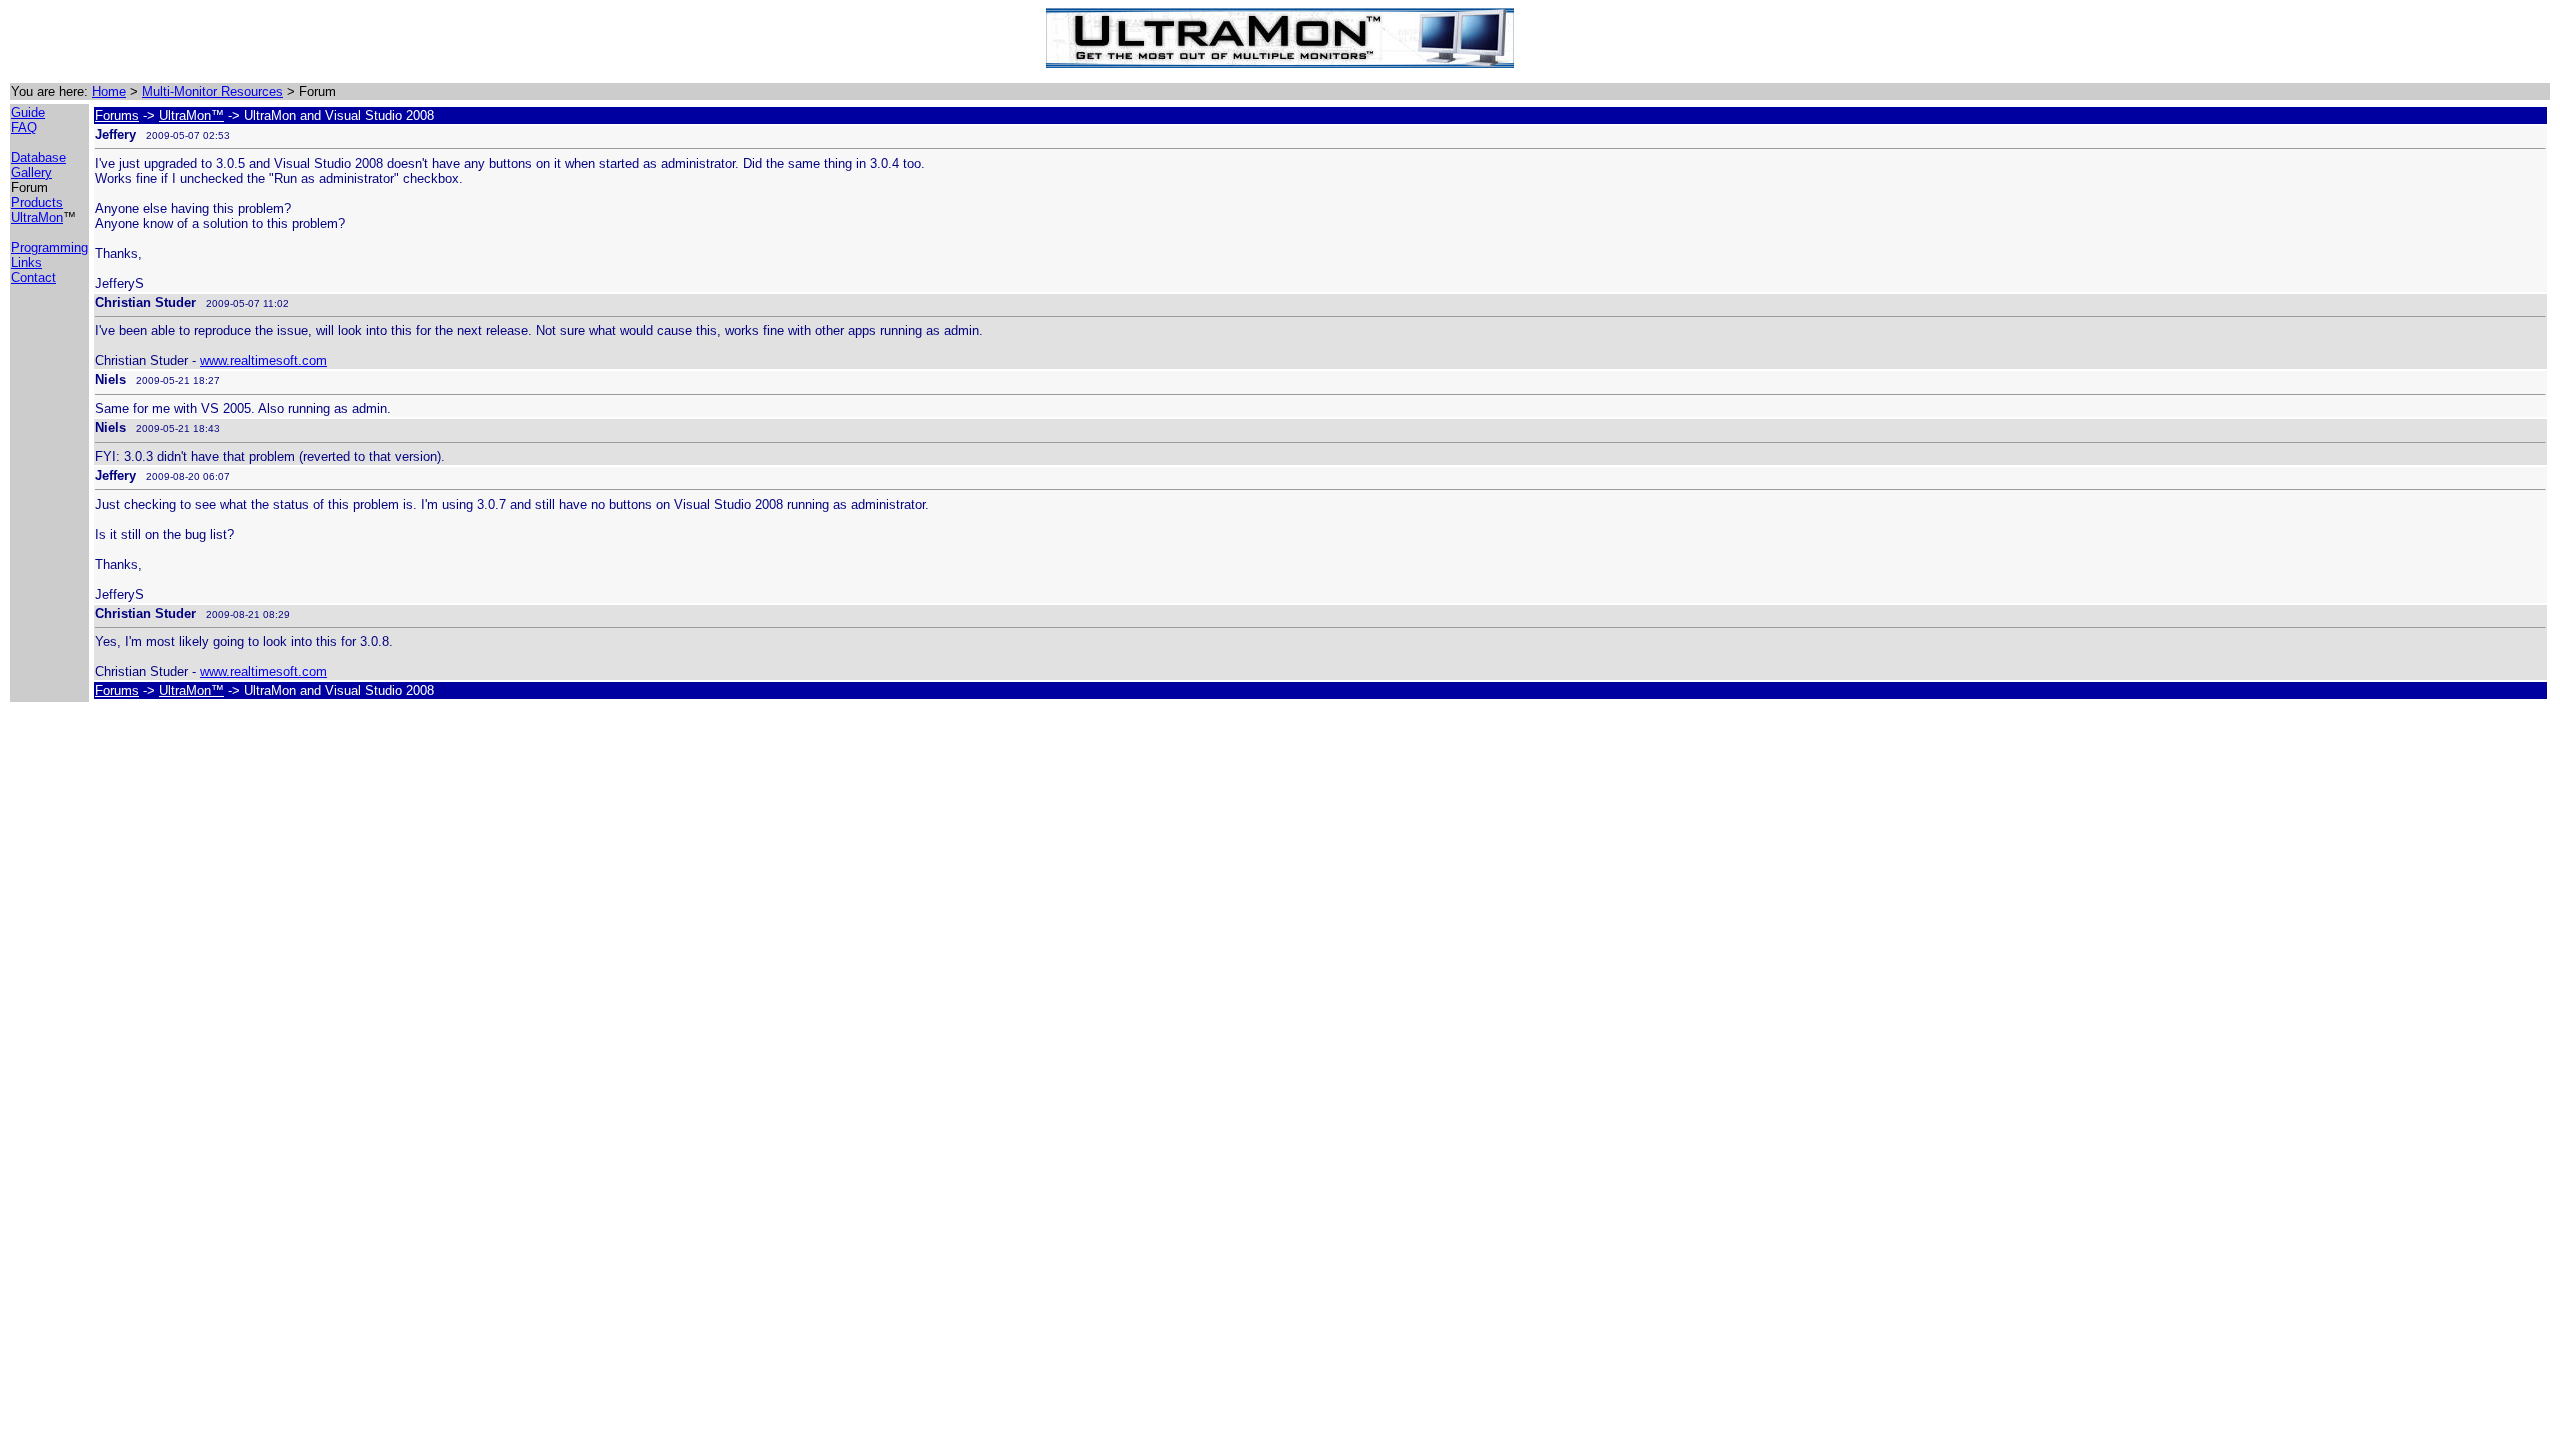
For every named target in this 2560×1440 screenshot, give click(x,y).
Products (37, 202)
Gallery (31, 172)
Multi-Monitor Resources (212, 91)
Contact (33, 277)
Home (109, 91)
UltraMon (37, 217)
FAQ (24, 127)
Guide (28, 112)
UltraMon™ (191, 115)
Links (26, 262)
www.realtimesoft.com (263, 360)
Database (38, 157)
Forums (117, 115)
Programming (49, 247)
